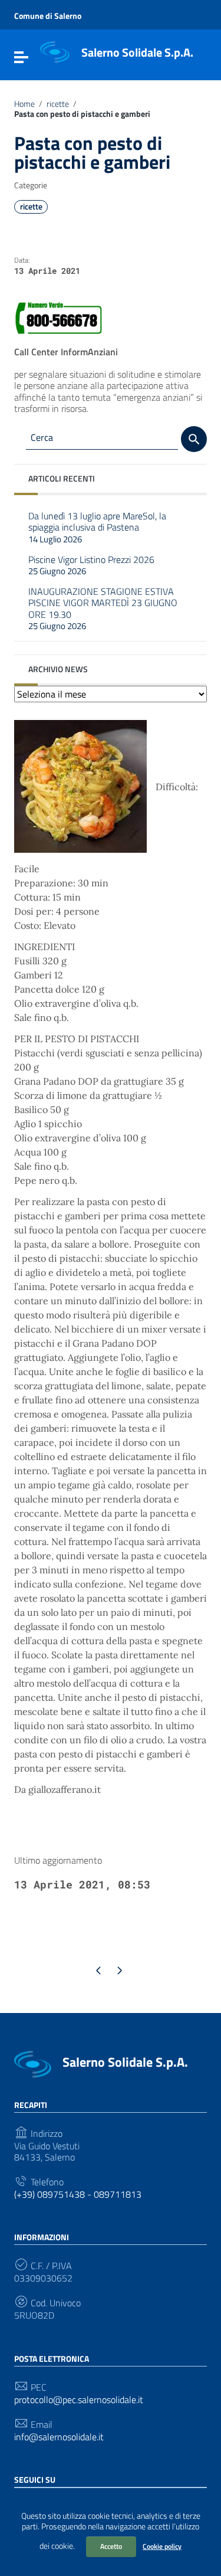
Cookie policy (162, 2546)
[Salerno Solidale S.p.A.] (55, 51)
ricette (58, 104)
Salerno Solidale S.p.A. (137, 52)
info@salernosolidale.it (59, 2437)
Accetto (111, 2546)
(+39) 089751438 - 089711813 (78, 2194)
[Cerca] (194, 439)
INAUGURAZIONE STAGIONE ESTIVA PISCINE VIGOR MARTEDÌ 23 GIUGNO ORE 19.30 (103, 608)
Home (24, 104)
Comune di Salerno (48, 16)
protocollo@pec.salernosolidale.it (79, 2400)
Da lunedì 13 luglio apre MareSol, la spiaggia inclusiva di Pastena (97, 527)
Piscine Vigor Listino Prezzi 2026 (91, 565)
